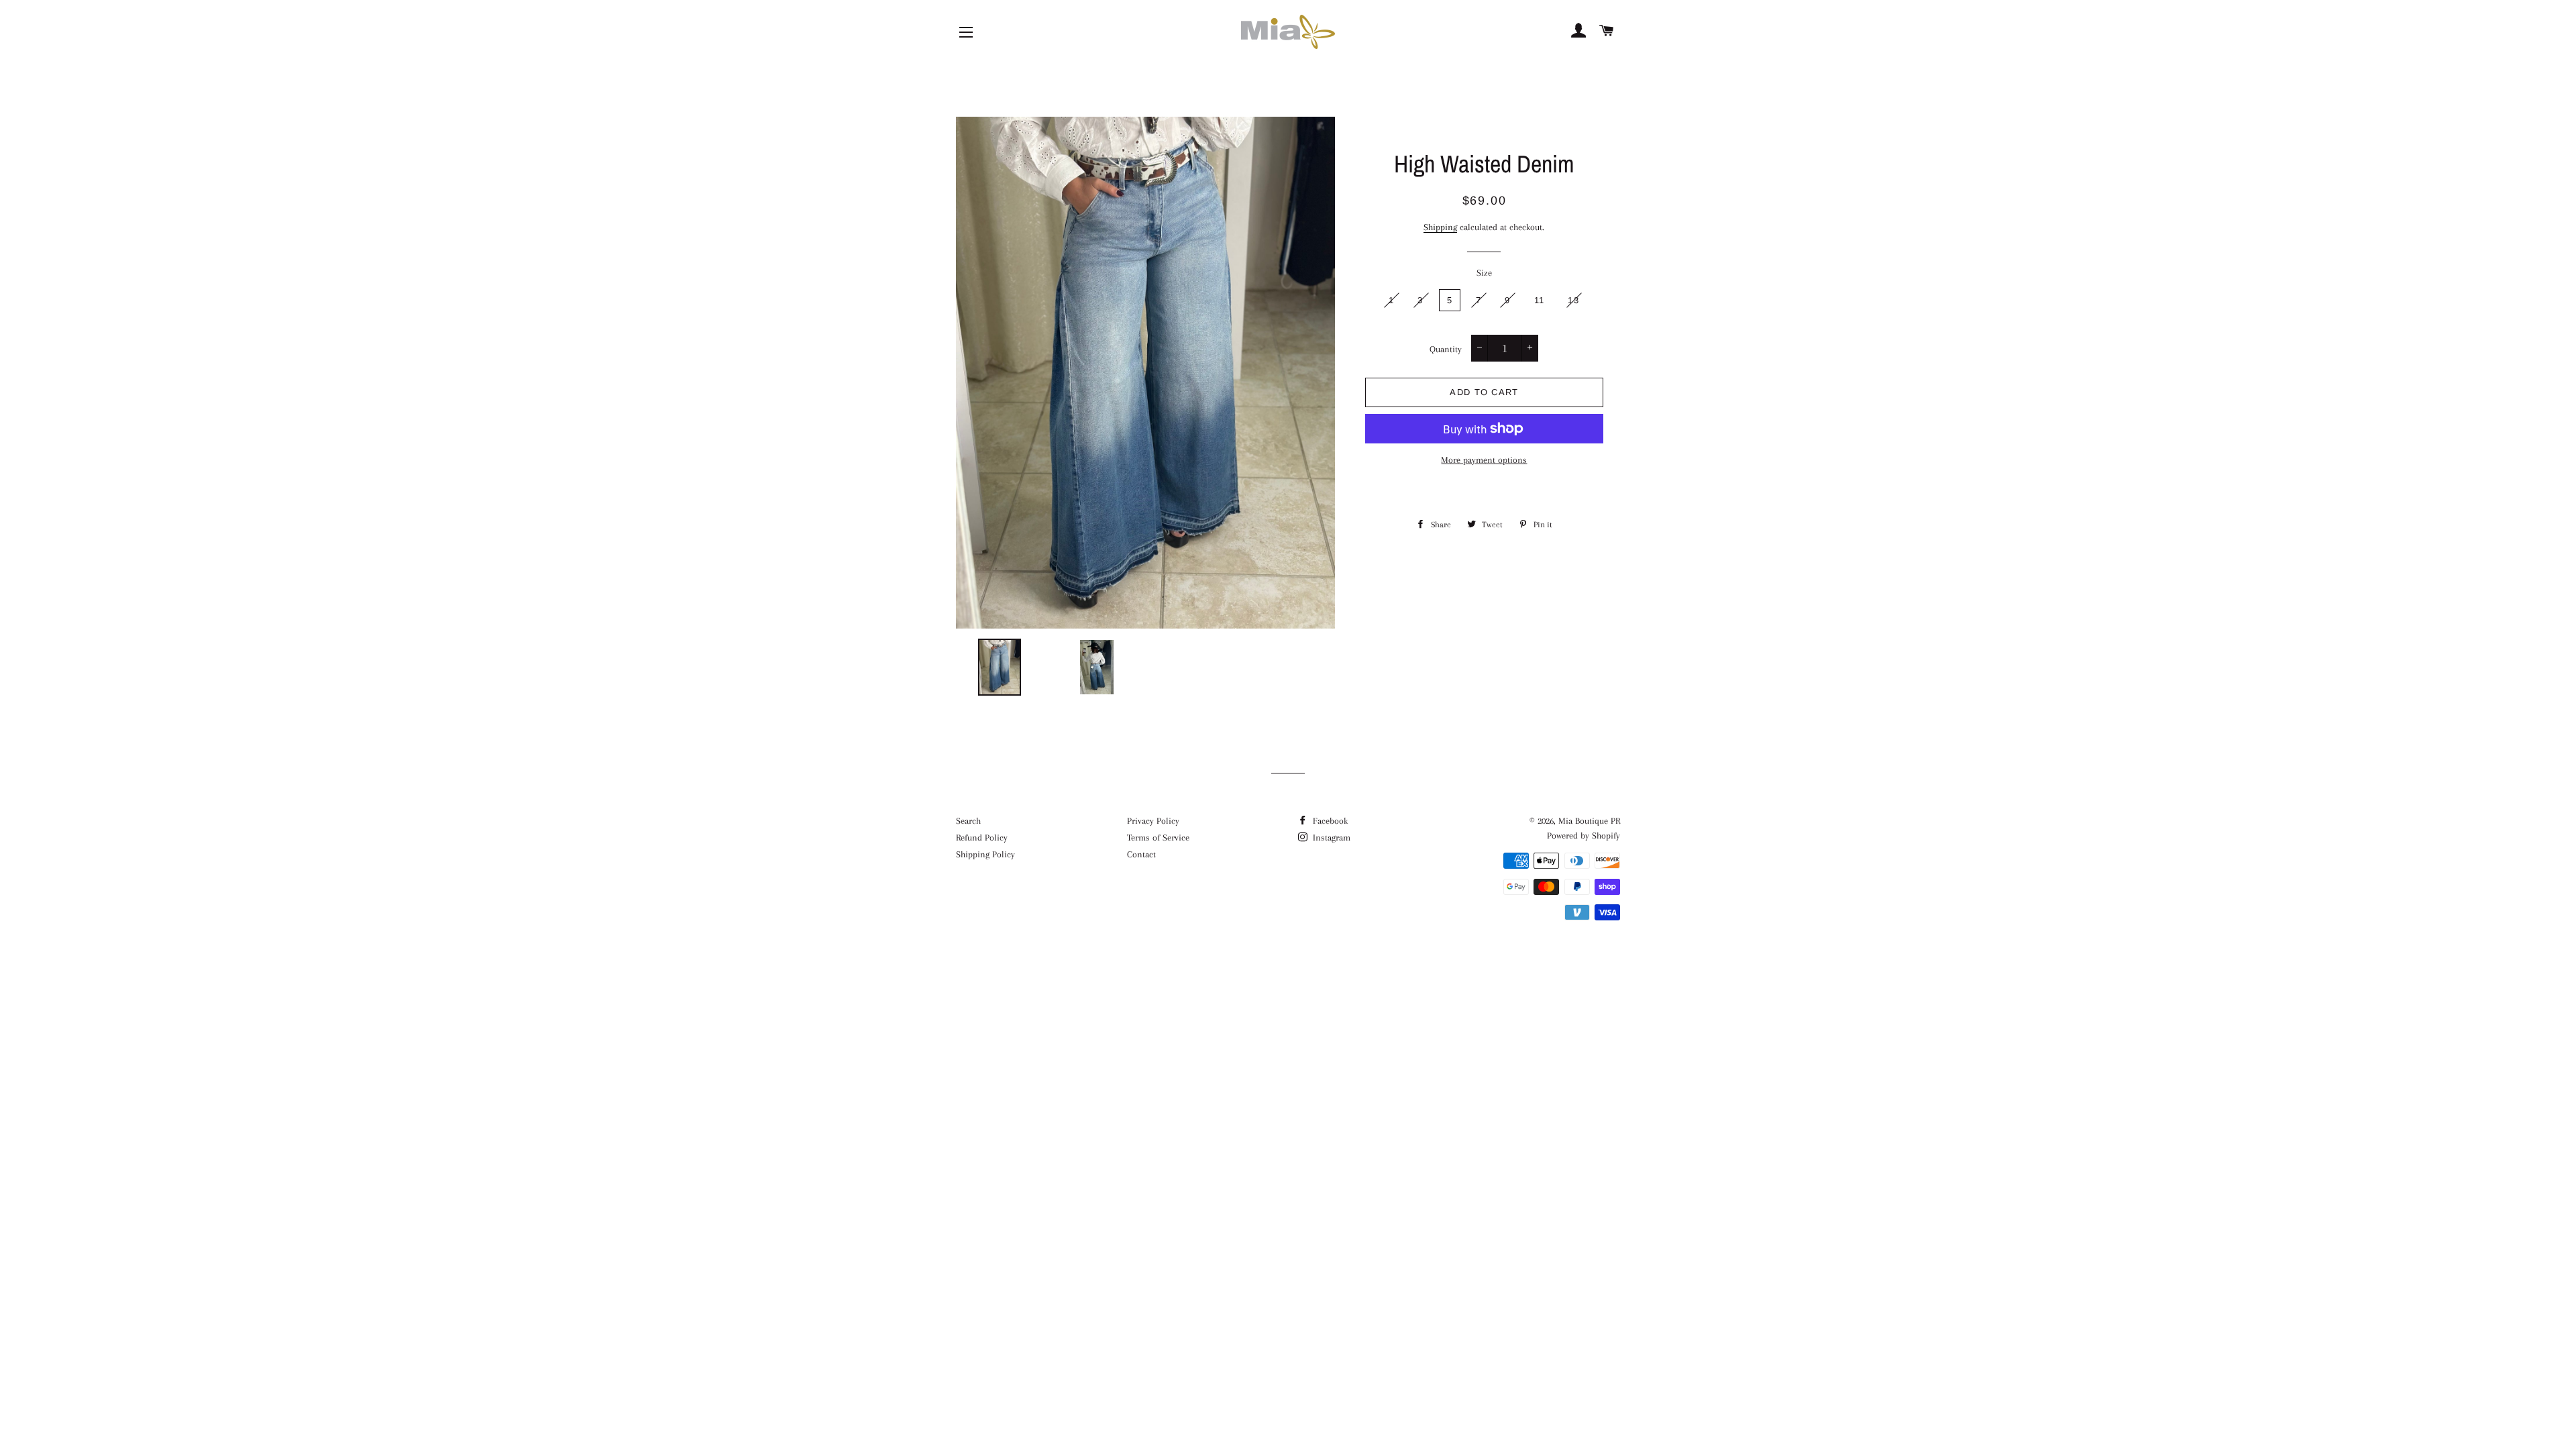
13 (1573, 300)
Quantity (1446, 349)
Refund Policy (982, 838)
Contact (1141, 854)
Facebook (1329, 821)
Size (1484, 273)
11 (1540, 300)
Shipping (1440, 227)
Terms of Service (1158, 838)
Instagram (1330, 838)
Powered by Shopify (1584, 836)
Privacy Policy (1153, 821)
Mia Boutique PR (1589, 821)
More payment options (1484, 460)
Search (968, 821)
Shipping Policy (985, 854)
